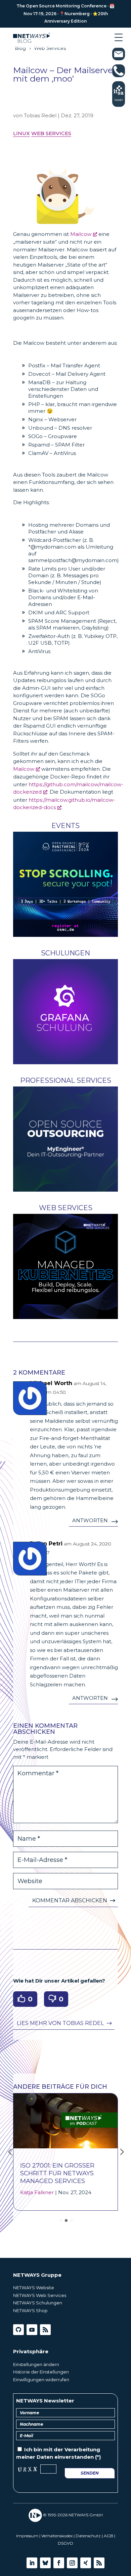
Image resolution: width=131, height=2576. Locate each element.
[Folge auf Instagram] (72, 2563)
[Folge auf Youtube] (32, 2330)
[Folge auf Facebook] (59, 2563)
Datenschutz (88, 2536)
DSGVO (65, 2543)
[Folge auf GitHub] (18, 2330)
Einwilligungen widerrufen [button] (41, 2380)
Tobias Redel (40, 115)
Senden (90, 2473)
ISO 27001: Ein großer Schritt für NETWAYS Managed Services (57, 2173)
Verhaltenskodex (57, 2536)
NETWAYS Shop (30, 2310)
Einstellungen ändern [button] (36, 2364)
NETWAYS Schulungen (38, 2303)
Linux (21, 133)
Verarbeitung (82, 2449)
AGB (108, 2536)
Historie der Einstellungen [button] (41, 2372)
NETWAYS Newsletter (45, 2401)
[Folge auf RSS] (45, 2330)
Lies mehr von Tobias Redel (60, 2023)
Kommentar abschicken (70, 1900)
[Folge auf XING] (86, 2563)
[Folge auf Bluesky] (45, 2563)
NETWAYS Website (34, 2288)
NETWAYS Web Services (40, 2295)
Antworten (90, 1520)
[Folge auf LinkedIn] (32, 2563)
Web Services (51, 133)
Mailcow (81, 234)
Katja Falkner (37, 2192)
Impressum (27, 2536)
